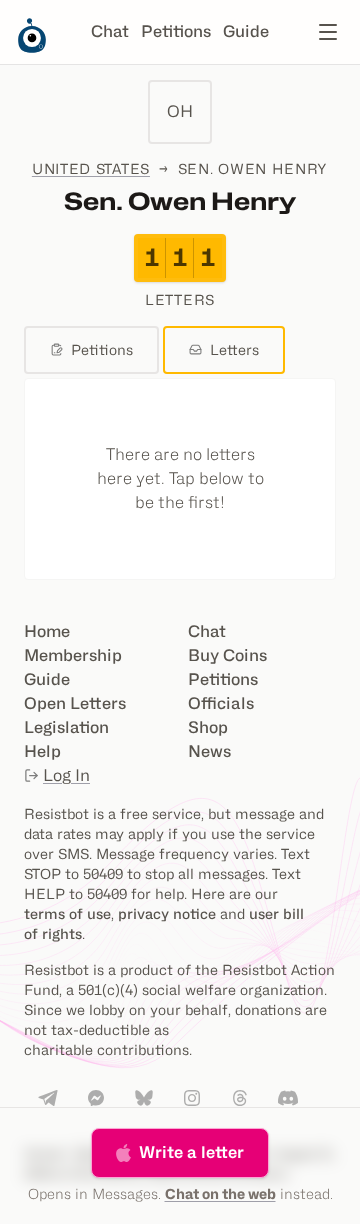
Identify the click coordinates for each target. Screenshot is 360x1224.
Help (42, 751)
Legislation (66, 727)
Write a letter (191, 1152)
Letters (234, 349)
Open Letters (75, 703)
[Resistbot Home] (32, 48)
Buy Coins (227, 655)
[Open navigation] (328, 32)
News (209, 751)
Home (47, 631)
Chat (110, 31)
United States (91, 168)
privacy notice (167, 913)
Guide (246, 31)
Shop (208, 727)
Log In (66, 775)
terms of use (67, 913)
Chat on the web (220, 1193)
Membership (73, 655)
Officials (221, 703)
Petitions (176, 31)
